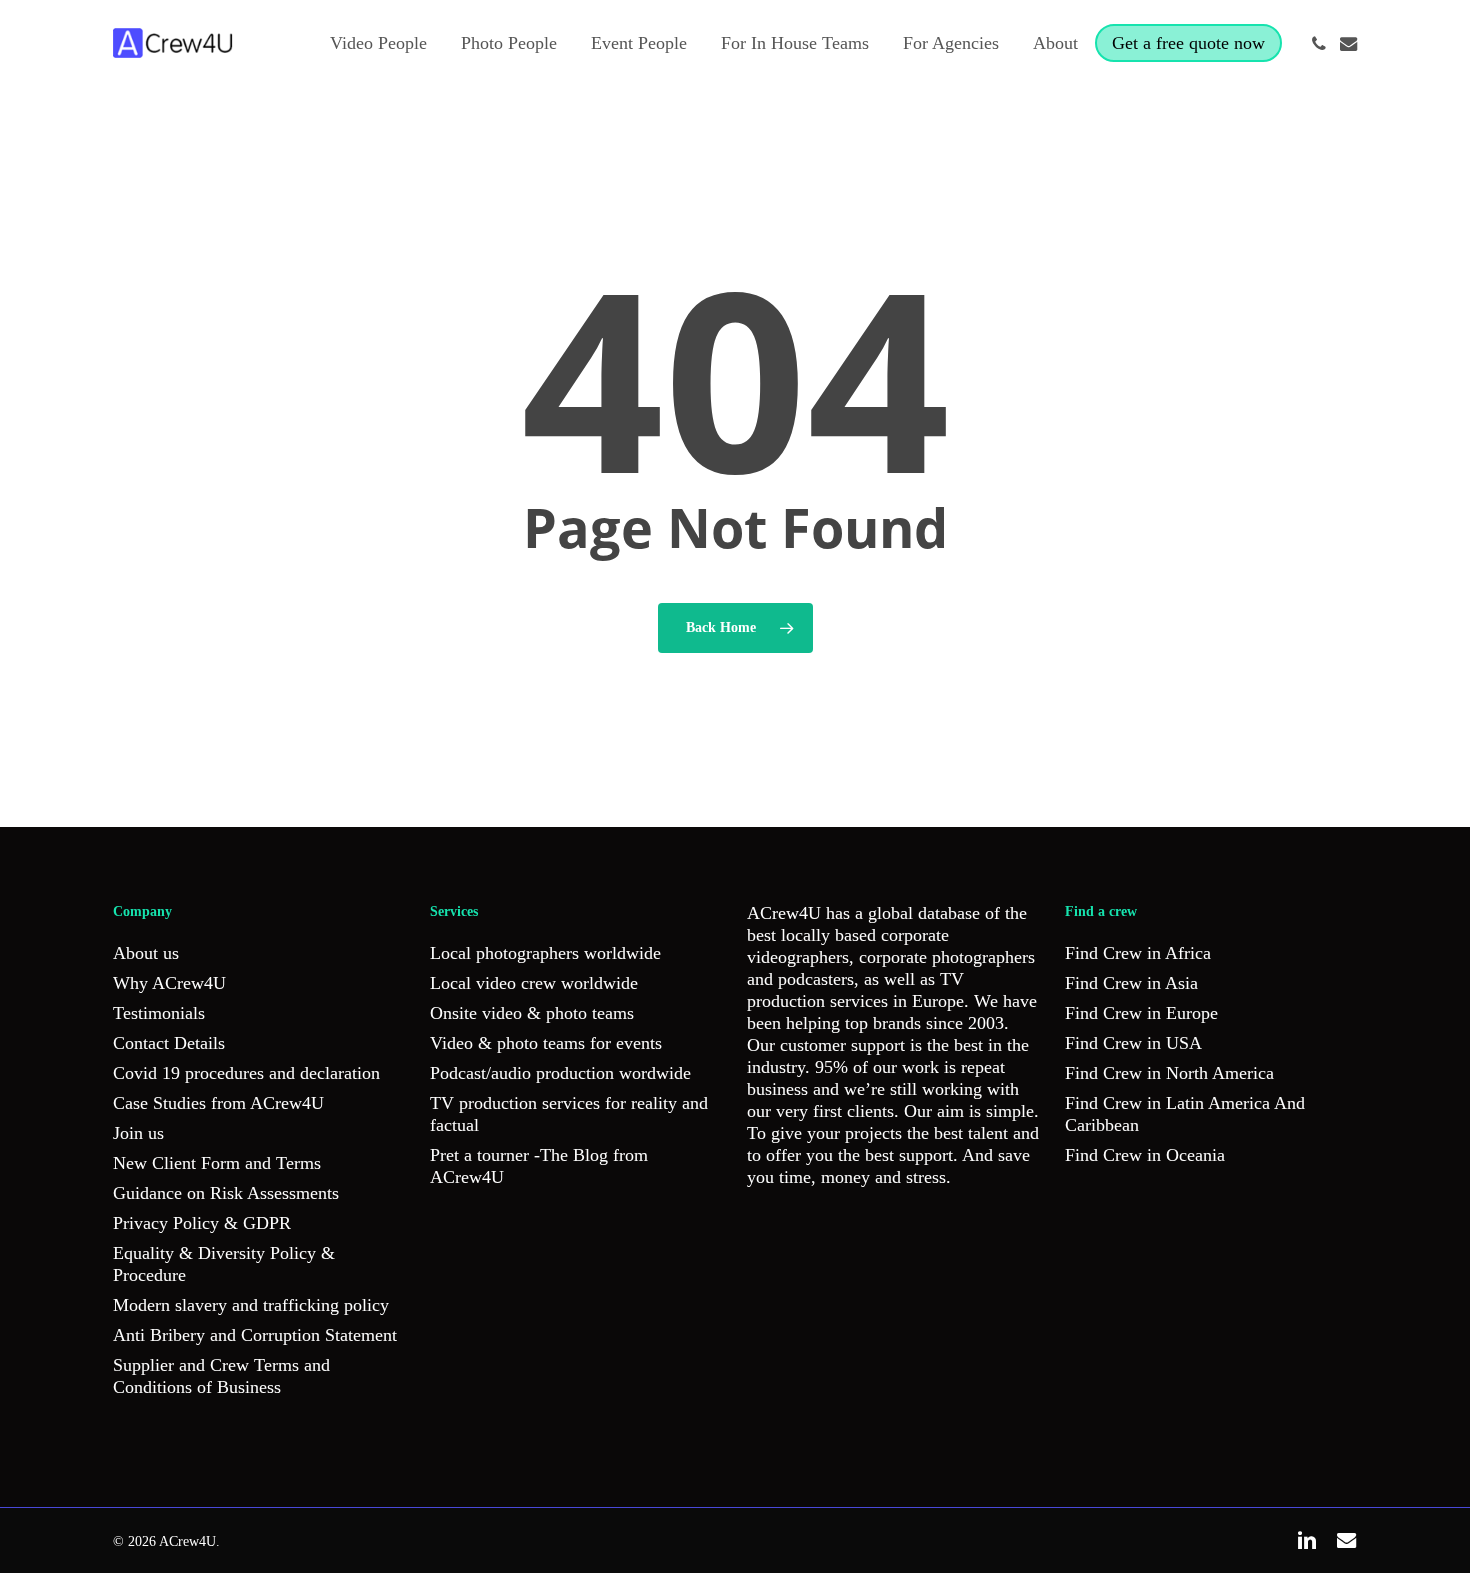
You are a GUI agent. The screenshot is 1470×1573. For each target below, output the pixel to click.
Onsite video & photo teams (532, 1013)
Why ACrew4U (169, 983)
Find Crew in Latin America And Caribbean (1185, 1114)
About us (146, 953)
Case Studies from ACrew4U (218, 1103)
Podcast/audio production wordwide (560, 1073)
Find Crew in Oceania (1145, 1155)
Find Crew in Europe (1141, 1013)
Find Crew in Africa (1138, 953)
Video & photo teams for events (546, 1043)
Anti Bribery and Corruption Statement (255, 1335)
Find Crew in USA (1133, 1043)
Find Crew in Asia (1131, 983)
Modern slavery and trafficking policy (251, 1305)
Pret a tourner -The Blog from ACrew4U (539, 1166)
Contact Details (169, 1043)
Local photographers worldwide (545, 953)
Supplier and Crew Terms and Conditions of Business (221, 1376)
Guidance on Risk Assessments (226, 1193)
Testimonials (159, 1013)
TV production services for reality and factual (569, 1114)
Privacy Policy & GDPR (202, 1223)
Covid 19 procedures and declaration (246, 1073)
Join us (138, 1133)
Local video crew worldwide (534, 983)
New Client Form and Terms (217, 1163)
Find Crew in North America (1169, 1073)
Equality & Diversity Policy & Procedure (224, 1264)
